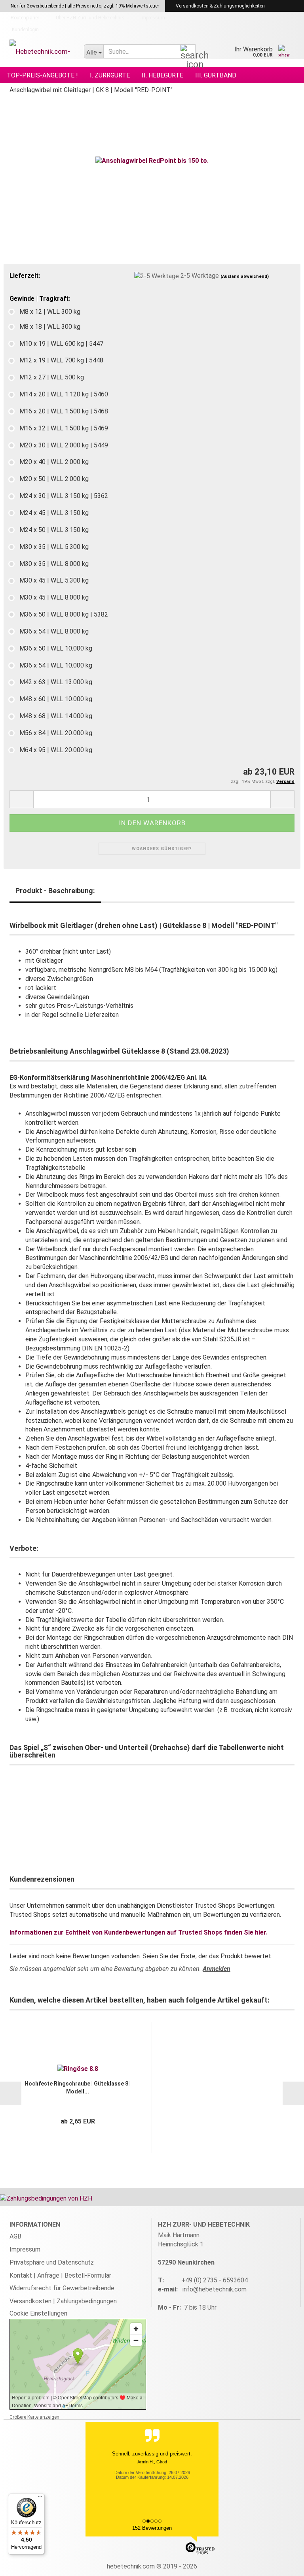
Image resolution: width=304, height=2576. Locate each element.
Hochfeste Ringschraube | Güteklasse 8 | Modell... (78, 2088)
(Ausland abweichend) (245, 276)
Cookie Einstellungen (38, 2313)
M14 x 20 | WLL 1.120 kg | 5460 (64, 394)
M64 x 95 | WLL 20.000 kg (56, 750)
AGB (15, 2236)
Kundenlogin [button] (24, 30)
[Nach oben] (282, 2564)
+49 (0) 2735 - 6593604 (215, 2280)
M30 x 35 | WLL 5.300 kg (54, 547)
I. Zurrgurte (110, 75)
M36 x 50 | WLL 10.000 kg (56, 648)
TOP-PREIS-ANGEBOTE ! (42, 75)
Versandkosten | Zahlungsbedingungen (63, 2301)
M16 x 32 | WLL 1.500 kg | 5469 (64, 428)
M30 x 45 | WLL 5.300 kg (54, 580)
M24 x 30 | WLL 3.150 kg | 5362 (64, 496)
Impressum (152, 18)
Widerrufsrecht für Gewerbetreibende (62, 2288)
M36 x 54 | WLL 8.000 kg (54, 631)
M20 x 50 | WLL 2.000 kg (54, 479)
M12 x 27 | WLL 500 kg (52, 377)
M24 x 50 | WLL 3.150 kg (54, 530)
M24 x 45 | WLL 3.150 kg (54, 513)
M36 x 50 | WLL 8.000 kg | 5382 (64, 614)
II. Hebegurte (162, 75)
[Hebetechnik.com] (41, 51)
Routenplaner (24, 18)
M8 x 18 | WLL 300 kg (50, 327)
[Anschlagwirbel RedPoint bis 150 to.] (152, 161)
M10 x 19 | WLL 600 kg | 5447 (61, 344)
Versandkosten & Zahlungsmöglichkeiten (220, 6)
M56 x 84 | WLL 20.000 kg (56, 733)
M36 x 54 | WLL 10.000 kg (56, 665)
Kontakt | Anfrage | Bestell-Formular (60, 2275)
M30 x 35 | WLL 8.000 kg (54, 564)
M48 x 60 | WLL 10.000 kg (56, 699)
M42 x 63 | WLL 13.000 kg (56, 682)
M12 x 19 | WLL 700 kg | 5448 (61, 360)
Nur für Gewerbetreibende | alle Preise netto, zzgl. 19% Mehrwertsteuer (84, 6)
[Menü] (40, 2498)
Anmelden (217, 1969)
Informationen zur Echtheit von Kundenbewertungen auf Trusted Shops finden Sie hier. (139, 1932)
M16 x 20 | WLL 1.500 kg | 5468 (64, 411)
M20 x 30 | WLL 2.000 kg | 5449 (64, 445)
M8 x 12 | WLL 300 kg (50, 312)
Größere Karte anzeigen (34, 2417)
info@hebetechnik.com (215, 2289)
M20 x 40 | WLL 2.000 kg (54, 462)
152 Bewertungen (152, 2528)
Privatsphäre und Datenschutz (52, 2262)
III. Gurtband (216, 75)
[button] (21, 799)
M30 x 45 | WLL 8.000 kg (54, 597)
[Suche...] (188, 52)
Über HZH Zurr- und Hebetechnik (89, 18)
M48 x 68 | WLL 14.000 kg (56, 716)
